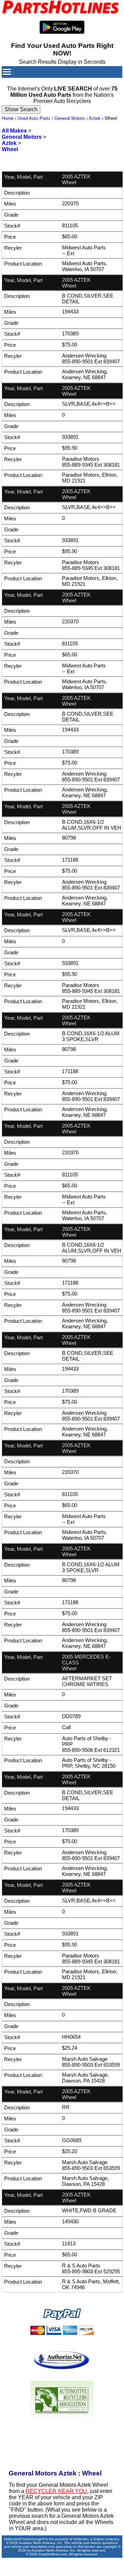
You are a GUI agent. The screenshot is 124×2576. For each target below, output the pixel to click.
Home (8, 118)
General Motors (70, 118)
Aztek (95, 118)
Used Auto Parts (34, 118)
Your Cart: (89, 83)
